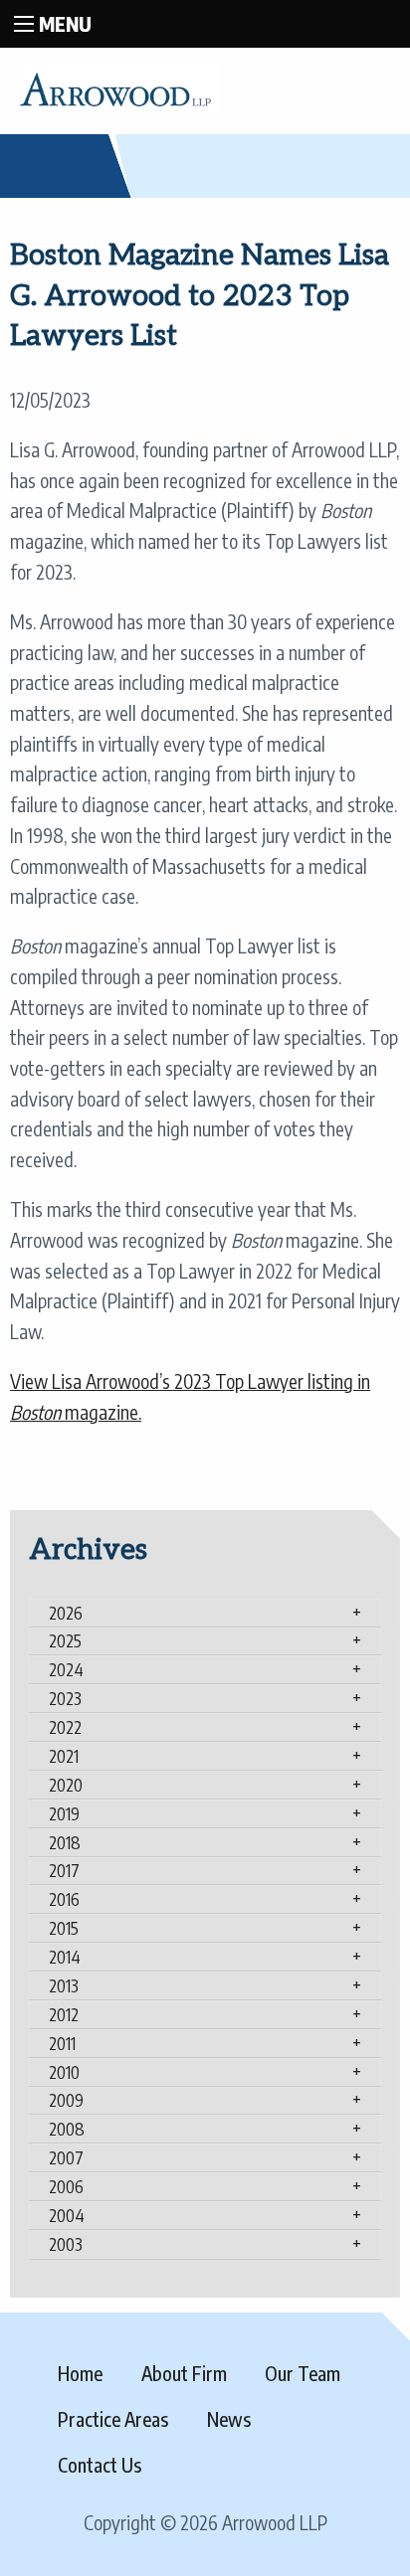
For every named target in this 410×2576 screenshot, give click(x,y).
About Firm (184, 2373)
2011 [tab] (62, 2043)
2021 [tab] (64, 1756)
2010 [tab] (64, 2072)
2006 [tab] (66, 2186)
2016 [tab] (64, 1899)
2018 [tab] (65, 1842)
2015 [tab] (64, 1928)
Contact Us (100, 2465)
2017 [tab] (64, 1870)
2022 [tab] (65, 1727)
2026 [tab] (66, 1613)
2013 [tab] (64, 1985)
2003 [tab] (66, 2244)
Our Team (303, 2373)
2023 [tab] (65, 1698)
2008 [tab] (67, 2129)
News (229, 2419)
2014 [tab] (65, 1957)
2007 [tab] (66, 2157)
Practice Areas (113, 2419)
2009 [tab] (66, 2100)
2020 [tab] (66, 1785)
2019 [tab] (64, 1813)
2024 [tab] (66, 1669)
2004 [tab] (67, 2215)
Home (80, 2373)
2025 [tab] (65, 1640)
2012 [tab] (64, 2014)
